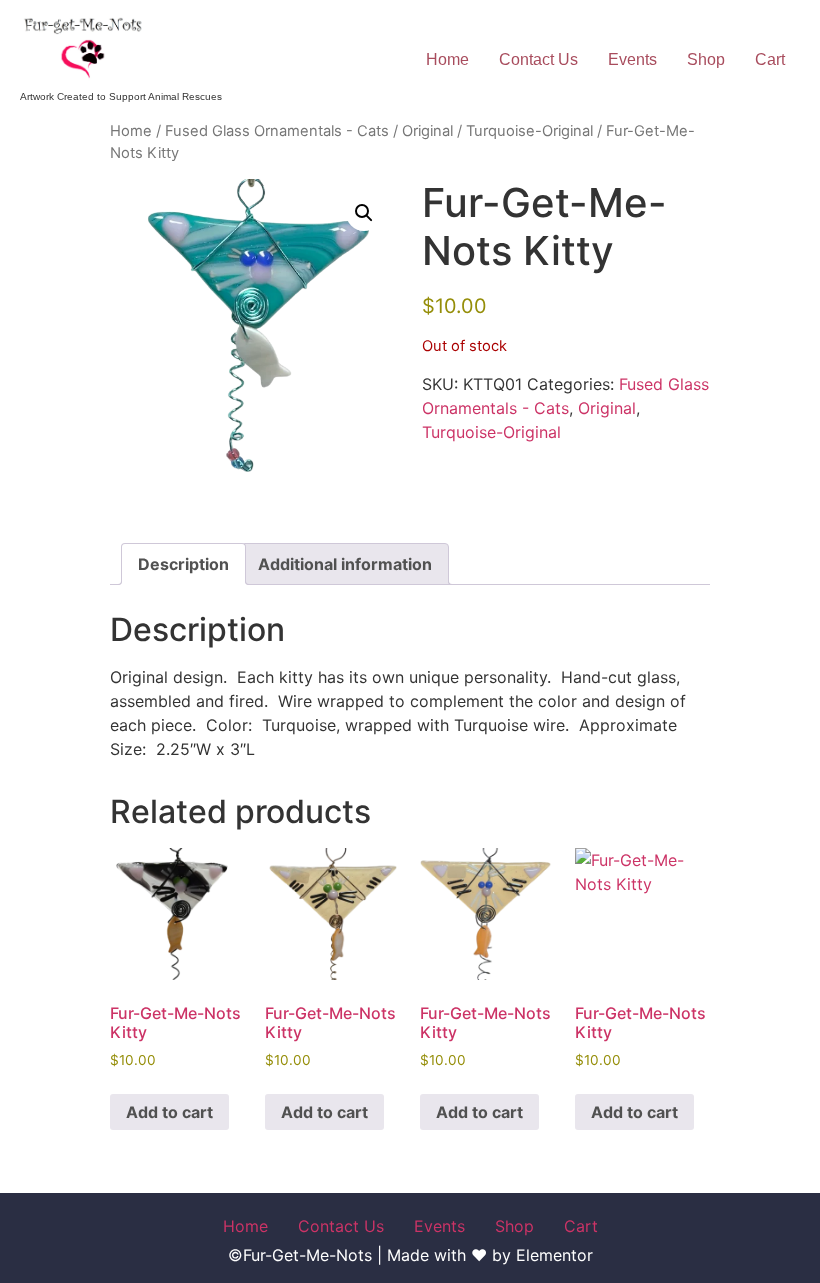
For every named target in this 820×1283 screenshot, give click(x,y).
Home (447, 59)
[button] (364, 213)
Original (427, 131)
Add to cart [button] (169, 1112)
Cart (770, 59)
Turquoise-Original (529, 131)
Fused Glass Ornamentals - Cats (277, 131)
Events (632, 59)
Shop (706, 59)
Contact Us (538, 59)
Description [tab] (183, 564)
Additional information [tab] (345, 564)
